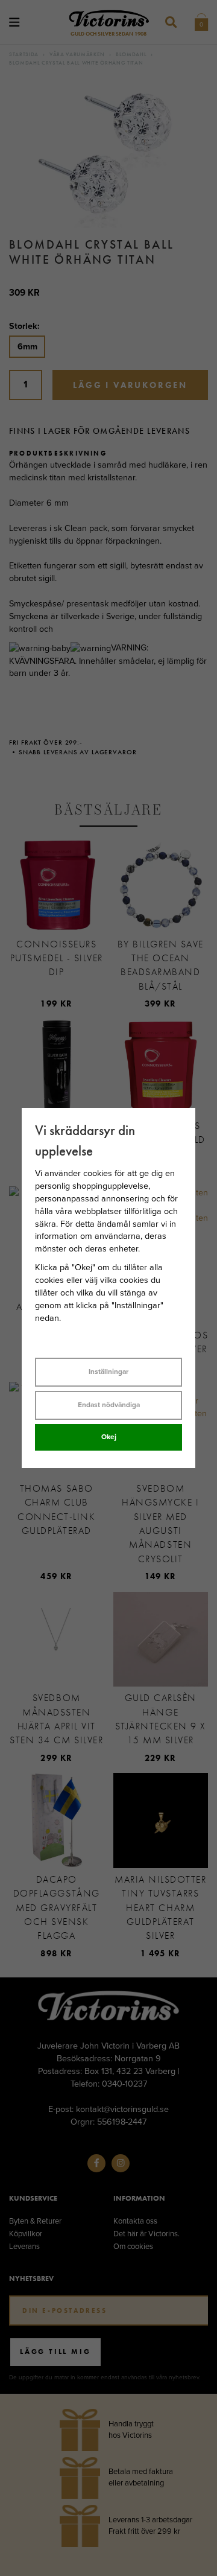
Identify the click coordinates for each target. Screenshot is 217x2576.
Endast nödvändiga (109, 1405)
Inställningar (108, 1372)
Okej (109, 1437)
